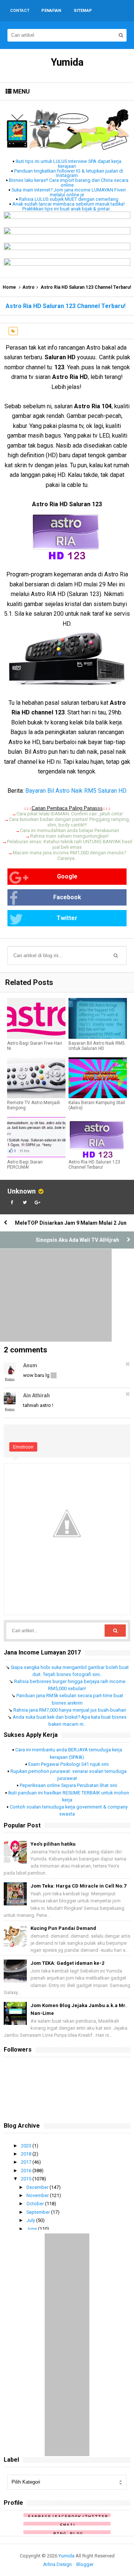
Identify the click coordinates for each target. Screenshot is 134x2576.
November (38, 2195)
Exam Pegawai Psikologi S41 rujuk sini (68, 1764)
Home (9, 287)
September (39, 2212)
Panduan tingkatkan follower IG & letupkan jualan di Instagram (69, 173)
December (38, 2187)
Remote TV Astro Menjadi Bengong (33, 1105)
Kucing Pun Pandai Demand (63, 1928)
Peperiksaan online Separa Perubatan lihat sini (68, 1785)
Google (67, 876)
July (31, 2220)
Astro (28, 287)
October (36, 2204)
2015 (27, 2179)
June (32, 2229)
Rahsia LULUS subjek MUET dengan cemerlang (69, 199)
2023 (27, 2146)
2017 (27, 2162)
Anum (30, 1365)
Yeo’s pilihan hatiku (53, 1844)
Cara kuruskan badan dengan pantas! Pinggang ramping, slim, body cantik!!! (69, 822)
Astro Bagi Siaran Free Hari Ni (35, 1046)
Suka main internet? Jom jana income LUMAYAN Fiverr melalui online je (69, 192)
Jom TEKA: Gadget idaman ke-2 (67, 1963)
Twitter (67, 918)
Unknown (22, 1191)
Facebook (67, 897)
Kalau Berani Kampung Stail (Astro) (97, 1105)
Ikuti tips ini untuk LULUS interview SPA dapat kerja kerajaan (68, 164)
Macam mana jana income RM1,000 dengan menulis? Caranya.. (69, 855)
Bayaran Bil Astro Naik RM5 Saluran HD (76, 791)
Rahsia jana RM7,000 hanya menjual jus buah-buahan (70, 1710)
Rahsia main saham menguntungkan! (69, 836)
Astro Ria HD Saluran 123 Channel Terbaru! (94, 1165)
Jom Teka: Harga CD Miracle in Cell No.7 (78, 1886)
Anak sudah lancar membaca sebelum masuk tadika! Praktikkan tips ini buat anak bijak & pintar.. (68, 206)
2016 (27, 2171)
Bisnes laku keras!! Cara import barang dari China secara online (69, 183)
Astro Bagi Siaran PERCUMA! (25, 1165)
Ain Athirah (36, 1395)
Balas (10, 1379)
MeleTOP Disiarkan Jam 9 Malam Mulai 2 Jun (71, 1223)
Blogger (85, 2564)
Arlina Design (58, 2564)
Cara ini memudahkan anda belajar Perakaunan (70, 830)
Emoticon (23, 1447)
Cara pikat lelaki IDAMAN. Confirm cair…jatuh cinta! (70, 814)
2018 (27, 2154)
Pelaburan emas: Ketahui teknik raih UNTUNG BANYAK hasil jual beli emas (70, 844)
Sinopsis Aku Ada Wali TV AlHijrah (77, 1240)
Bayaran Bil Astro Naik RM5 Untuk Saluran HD (97, 1046)
